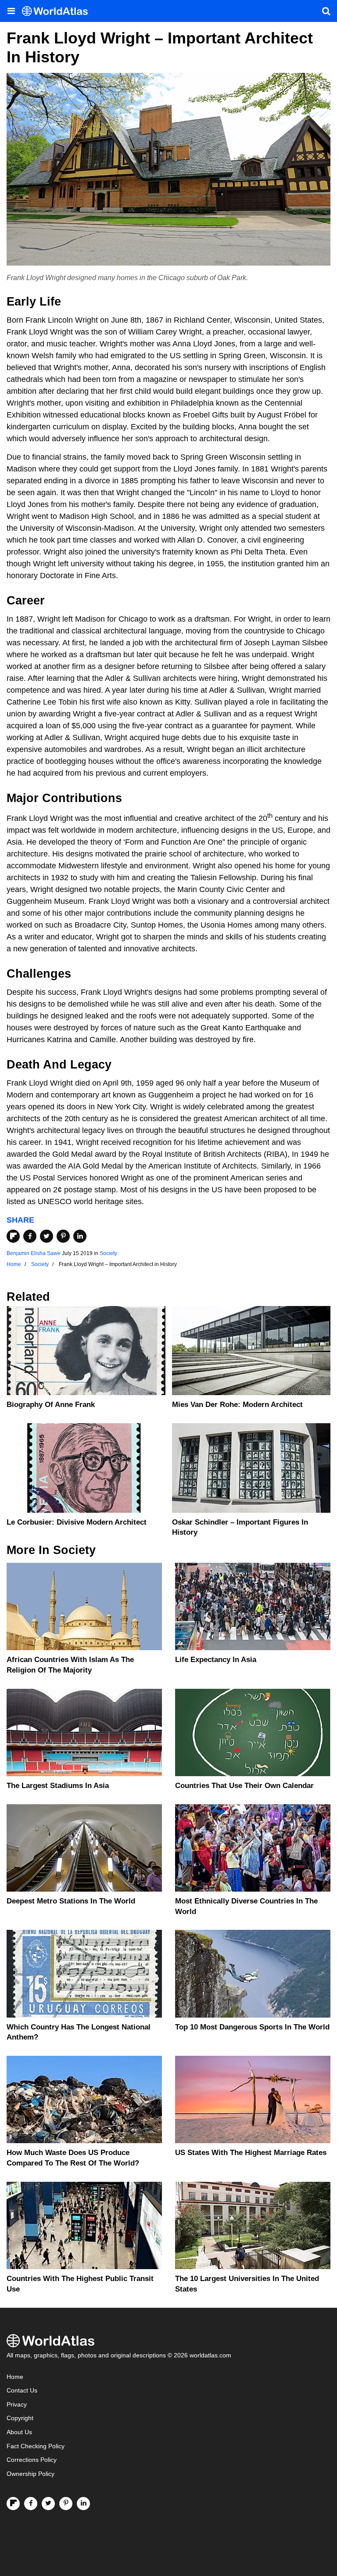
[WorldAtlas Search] (326, 11)
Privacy (17, 2405)
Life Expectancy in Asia (216, 1660)
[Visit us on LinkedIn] (83, 2504)
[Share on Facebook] (30, 1236)
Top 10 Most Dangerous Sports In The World (252, 2027)
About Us (19, 2432)
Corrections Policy (32, 2460)
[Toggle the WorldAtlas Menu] (11, 11)
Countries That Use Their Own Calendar (244, 1786)
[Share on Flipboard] (13, 1236)
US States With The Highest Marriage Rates (251, 2153)
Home (15, 2377)
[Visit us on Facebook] (31, 2504)
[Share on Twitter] (47, 1236)
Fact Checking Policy (36, 2446)
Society (108, 1253)
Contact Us (22, 2391)
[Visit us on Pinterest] (66, 2504)
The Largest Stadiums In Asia (58, 1786)
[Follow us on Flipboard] (13, 2504)
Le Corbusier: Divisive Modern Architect (77, 1522)
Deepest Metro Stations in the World (71, 1901)
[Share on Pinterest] (63, 1236)
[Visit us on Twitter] (48, 2504)
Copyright (20, 2418)
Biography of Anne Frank (51, 1405)
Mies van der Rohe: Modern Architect (237, 1405)
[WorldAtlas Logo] (58, 11)
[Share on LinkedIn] (80, 1236)
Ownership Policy (30, 2474)
